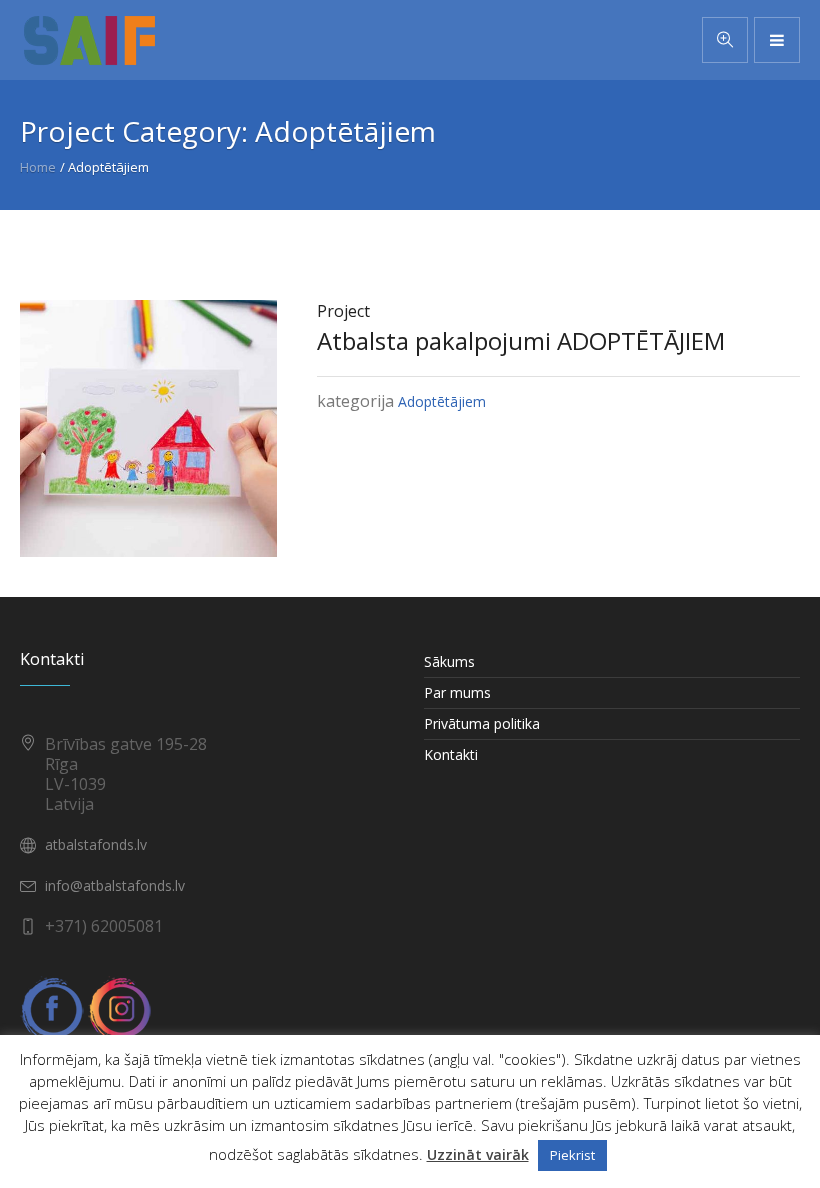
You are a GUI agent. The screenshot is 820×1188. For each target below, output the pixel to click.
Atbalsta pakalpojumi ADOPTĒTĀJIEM (521, 340)
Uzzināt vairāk (478, 1154)
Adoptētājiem (442, 401)
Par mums (457, 692)
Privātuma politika (482, 723)
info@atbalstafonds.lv (115, 885)
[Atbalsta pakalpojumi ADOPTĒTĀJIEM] (148, 426)
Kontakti (451, 754)
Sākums (449, 661)
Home (38, 167)
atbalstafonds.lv (96, 844)
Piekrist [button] (572, 1155)
